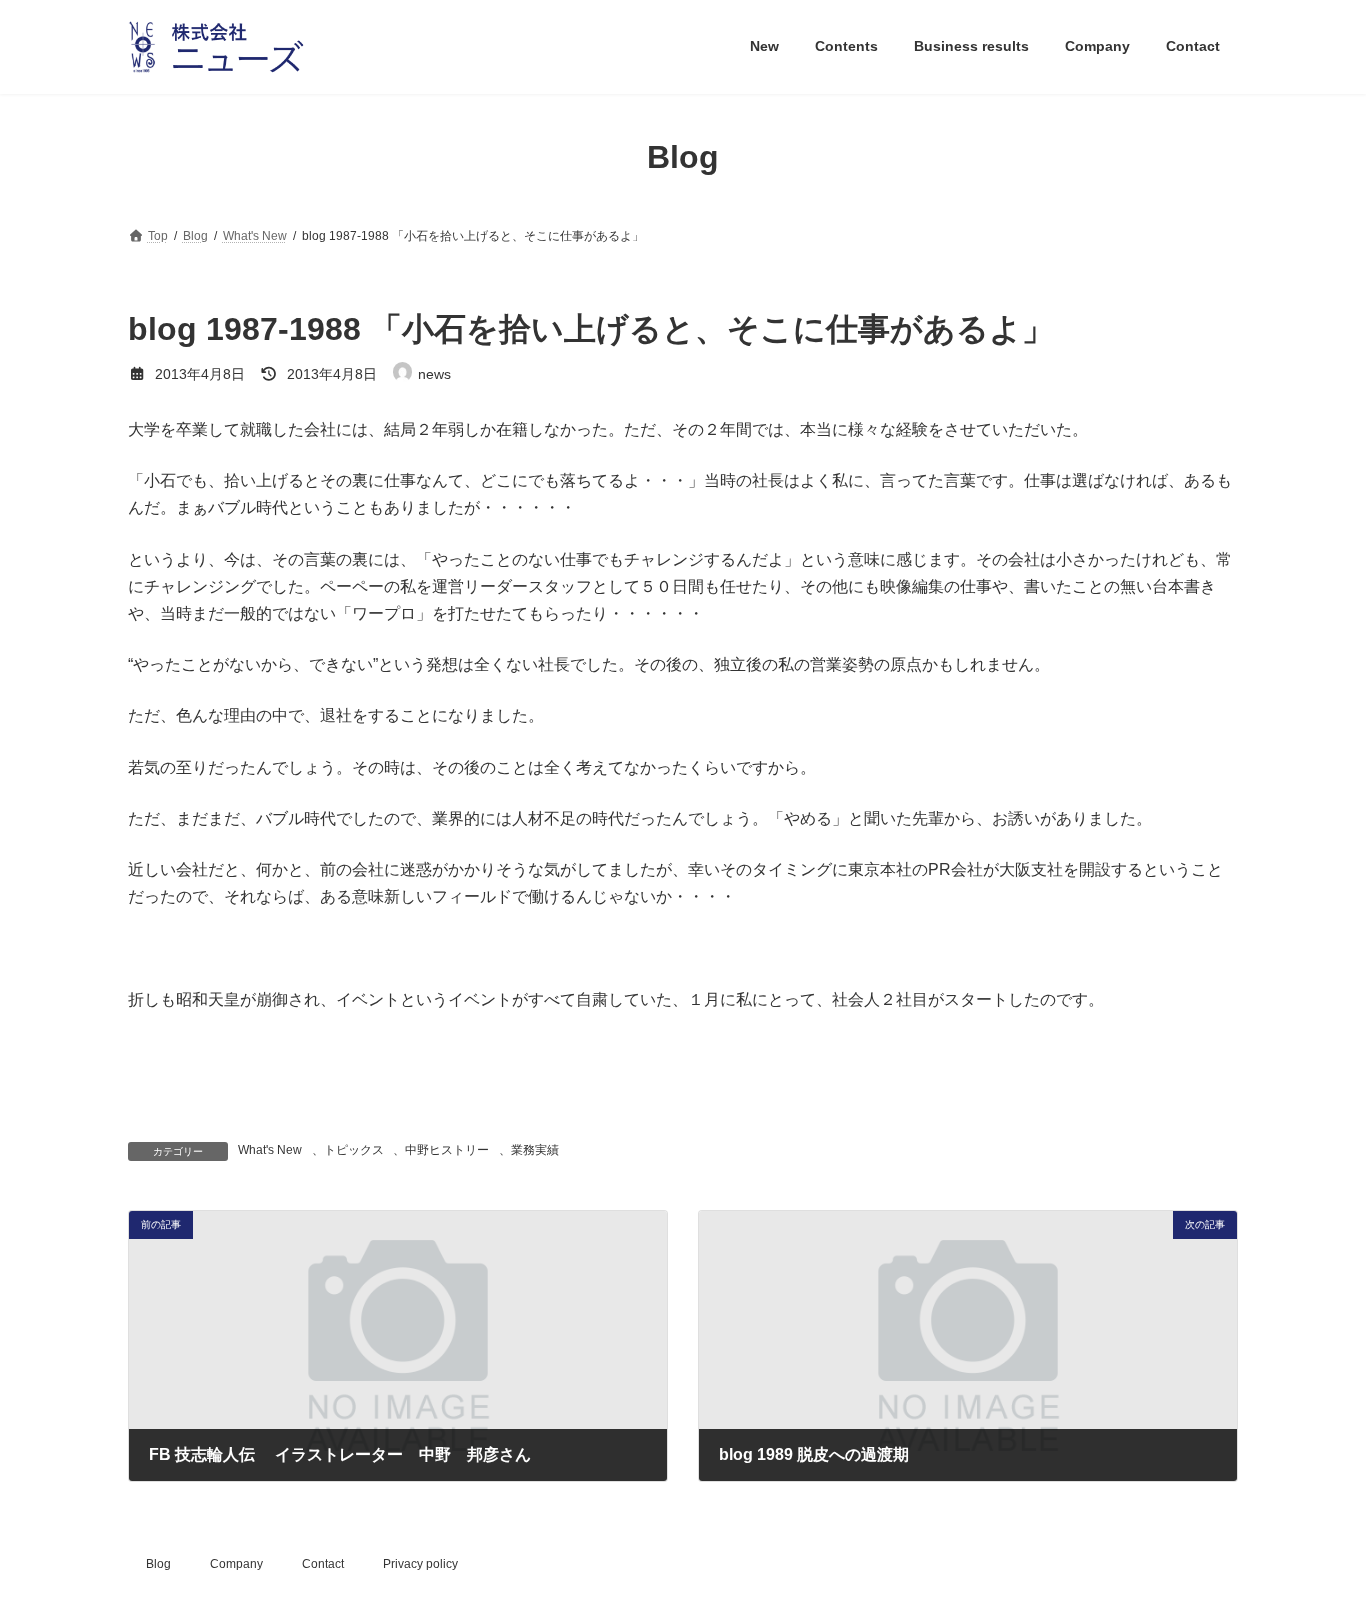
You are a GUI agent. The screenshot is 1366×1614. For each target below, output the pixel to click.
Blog (158, 1564)
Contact (323, 1564)
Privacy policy (420, 1564)
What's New (270, 1150)
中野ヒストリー (447, 1150)
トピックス (354, 1150)
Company (236, 1564)
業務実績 (535, 1150)
